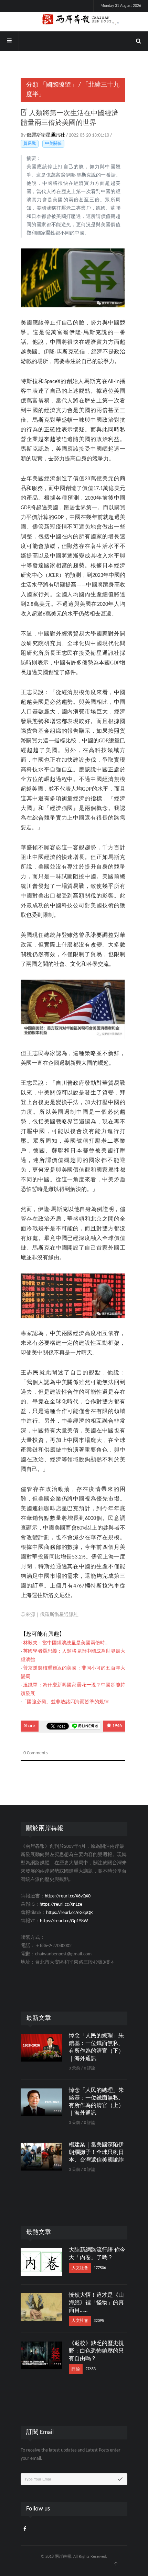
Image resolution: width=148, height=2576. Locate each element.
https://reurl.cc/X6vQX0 (68, 1896)
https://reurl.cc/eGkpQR (70, 1913)
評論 (76, 2369)
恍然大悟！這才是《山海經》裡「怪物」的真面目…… (96, 2303)
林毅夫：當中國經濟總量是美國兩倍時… (66, 1643)
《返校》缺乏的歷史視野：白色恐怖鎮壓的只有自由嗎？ (96, 2351)
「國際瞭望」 (59, 85)
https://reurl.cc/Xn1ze (61, 1905)
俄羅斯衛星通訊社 (46, 135)
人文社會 (80, 2268)
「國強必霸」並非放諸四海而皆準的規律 (65, 1702)
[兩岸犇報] (74, 20)
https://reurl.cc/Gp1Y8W (64, 1921)
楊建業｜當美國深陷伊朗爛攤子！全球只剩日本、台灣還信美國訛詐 (96, 2153)
